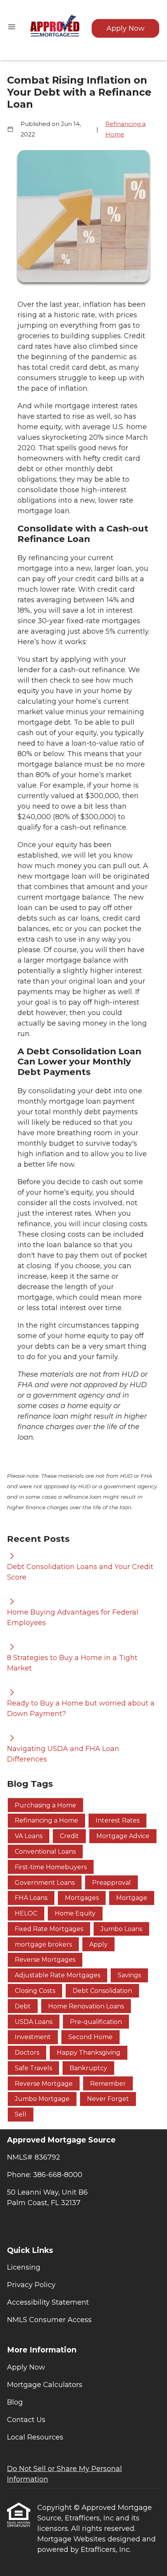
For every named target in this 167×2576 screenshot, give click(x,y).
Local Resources (35, 2437)
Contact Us (26, 2420)
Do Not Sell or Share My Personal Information (64, 2474)
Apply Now (125, 28)
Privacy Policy (31, 2285)
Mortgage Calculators (45, 2385)
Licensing (24, 2267)
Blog (15, 2402)
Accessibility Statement (48, 2302)
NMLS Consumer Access (49, 2320)
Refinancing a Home (125, 129)
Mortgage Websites (72, 2539)
